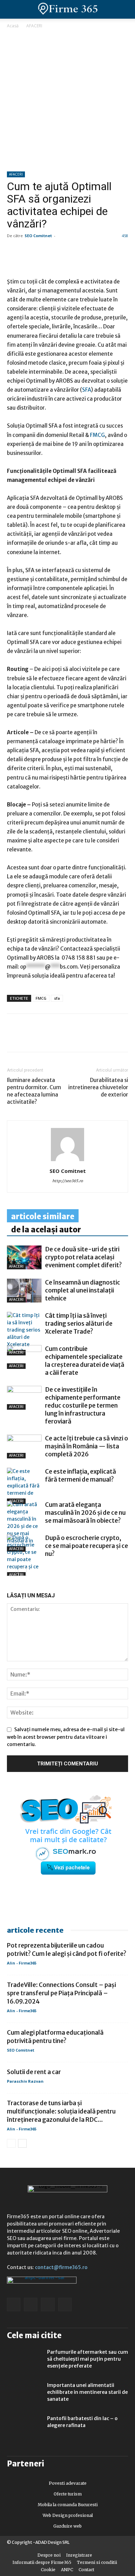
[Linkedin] (30, 1038)
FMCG (41, 998)
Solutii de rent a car (34, 2072)
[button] (124, 9)
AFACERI (34, 26)
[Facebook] (14, 1038)
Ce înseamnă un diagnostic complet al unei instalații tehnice (83, 1290)
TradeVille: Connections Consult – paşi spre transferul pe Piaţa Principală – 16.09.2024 (61, 1993)
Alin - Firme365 (22, 1963)
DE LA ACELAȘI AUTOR (46, 1230)
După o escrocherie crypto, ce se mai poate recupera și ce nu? (87, 1546)
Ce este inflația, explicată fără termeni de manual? (80, 1476)
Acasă (13, 26)
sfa (57, 998)
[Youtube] (65, 2304)
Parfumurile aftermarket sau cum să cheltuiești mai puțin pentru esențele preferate (88, 2359)
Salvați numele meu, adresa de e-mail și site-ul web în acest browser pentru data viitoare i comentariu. (66, 1737)
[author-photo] (67, 1161)
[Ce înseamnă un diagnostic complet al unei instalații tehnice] (24, 1291)
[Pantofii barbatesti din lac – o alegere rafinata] (24, 2427)
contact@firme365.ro (61, 2267)
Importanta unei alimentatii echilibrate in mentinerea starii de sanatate (87, 2392)
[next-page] (22, 1572)
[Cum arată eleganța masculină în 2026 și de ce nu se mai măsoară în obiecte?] (24, 1526)
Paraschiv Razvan (25, 2081)
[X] (78, 1038)
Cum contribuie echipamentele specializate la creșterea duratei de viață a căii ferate (85, 1361)
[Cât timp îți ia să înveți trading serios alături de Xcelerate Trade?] (24, 1334)
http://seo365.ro (68, 1181)
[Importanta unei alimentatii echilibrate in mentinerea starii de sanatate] (24, 2394)
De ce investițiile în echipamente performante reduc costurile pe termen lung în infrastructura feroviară (83, 1406)
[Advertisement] (67, 101)
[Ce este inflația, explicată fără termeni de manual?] (24, 1486)
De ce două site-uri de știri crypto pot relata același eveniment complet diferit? (83, 1257)
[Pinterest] (62, 1038)
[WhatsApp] (46, 1038)
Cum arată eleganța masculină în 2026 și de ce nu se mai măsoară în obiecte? (85, 1513)
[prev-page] (11, 1572)
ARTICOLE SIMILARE (43, 1216)
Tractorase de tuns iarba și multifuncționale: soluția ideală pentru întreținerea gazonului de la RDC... (61, 2111)
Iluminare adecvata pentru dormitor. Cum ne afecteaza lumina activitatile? (34, 1091)
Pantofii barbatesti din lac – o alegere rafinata (82, 2422)
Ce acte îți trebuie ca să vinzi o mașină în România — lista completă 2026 (87, 1446)
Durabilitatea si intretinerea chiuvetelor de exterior (98, 1087)
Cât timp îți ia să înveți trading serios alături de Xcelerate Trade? (79, 1324)
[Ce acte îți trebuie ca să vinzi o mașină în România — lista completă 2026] (24, 1446)
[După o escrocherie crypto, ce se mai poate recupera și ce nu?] (24, 1556)
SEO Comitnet (38, 236)
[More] (94, 1038)
